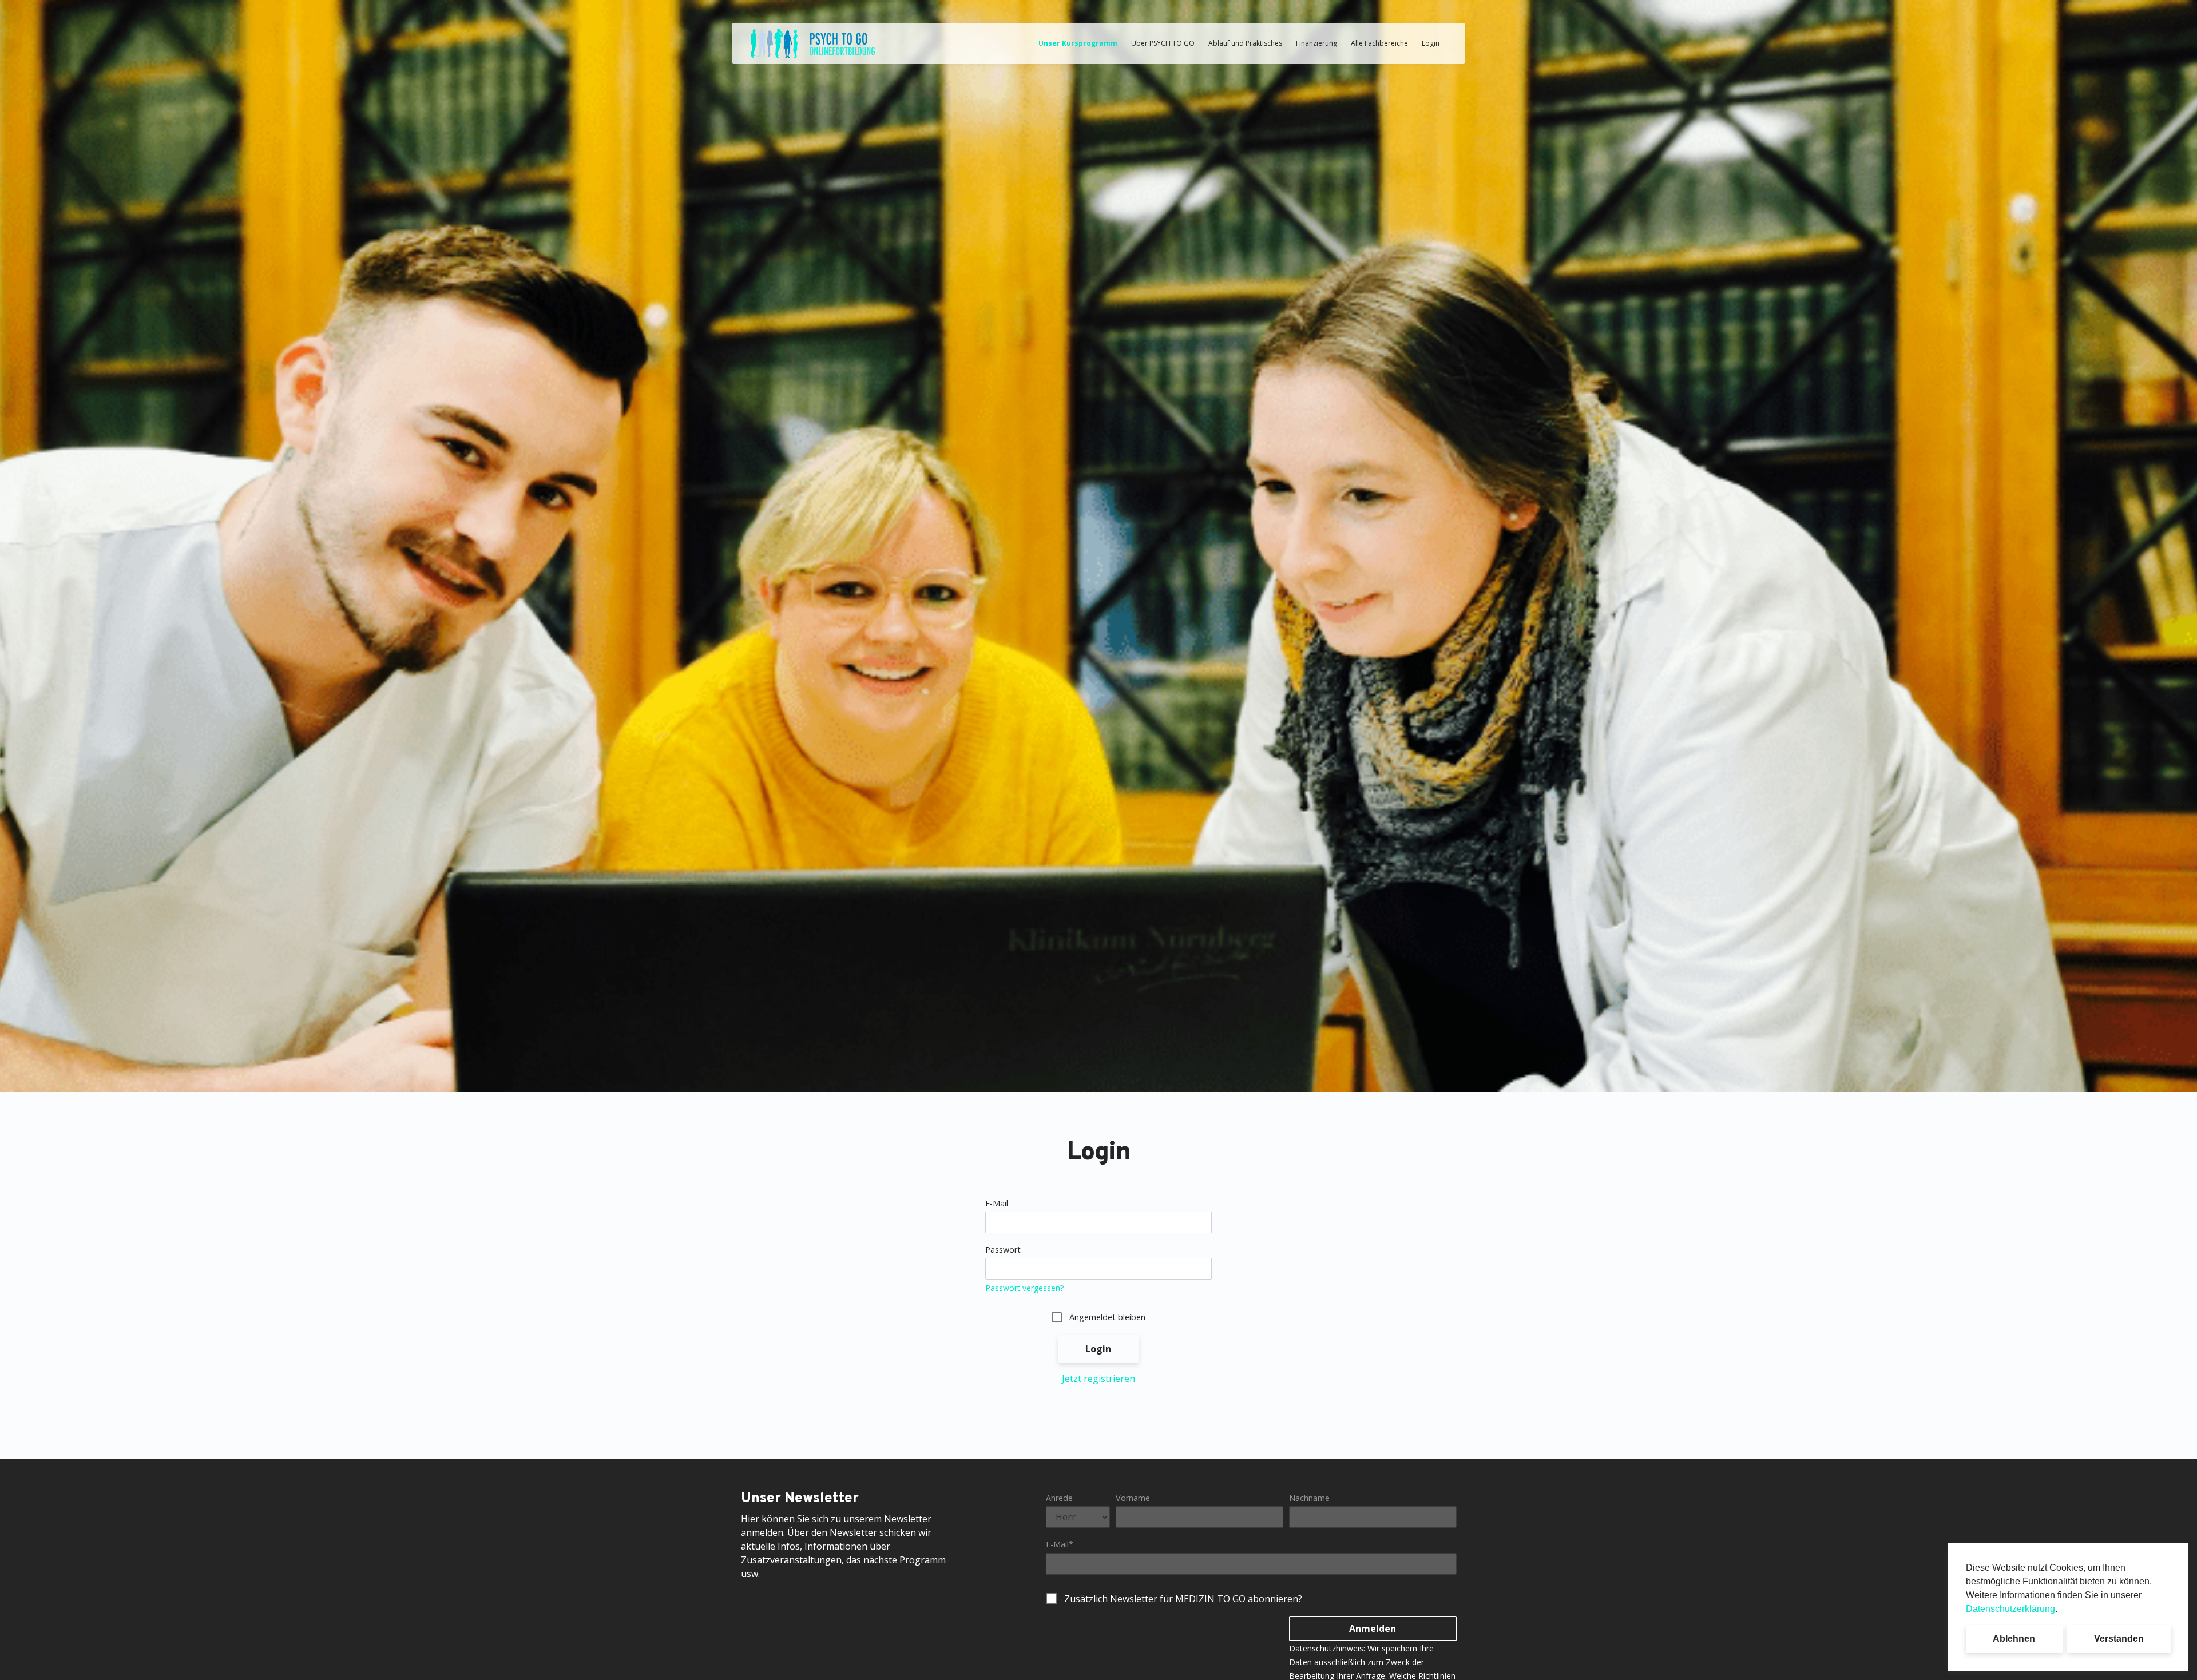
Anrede (1059, 1498)
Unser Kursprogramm (1078, 43)
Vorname (1133, 1498)
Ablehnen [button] (2014, 1639)
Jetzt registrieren (1098, 1379)
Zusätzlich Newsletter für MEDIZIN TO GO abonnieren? (1183, 1599)
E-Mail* (1060, 1544)
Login (1431, 43)
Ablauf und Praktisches (1245, 43)
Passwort (1003, 1250)
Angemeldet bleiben (1107, 1317)
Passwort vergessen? (1024, 1288)
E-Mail (997, 1203)
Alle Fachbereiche (1379, 43)
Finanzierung (1316, 43)
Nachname (1309, 1498)
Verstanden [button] (2119, 1639)
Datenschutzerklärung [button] (2010, 1609)
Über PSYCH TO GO (1163, 43)
